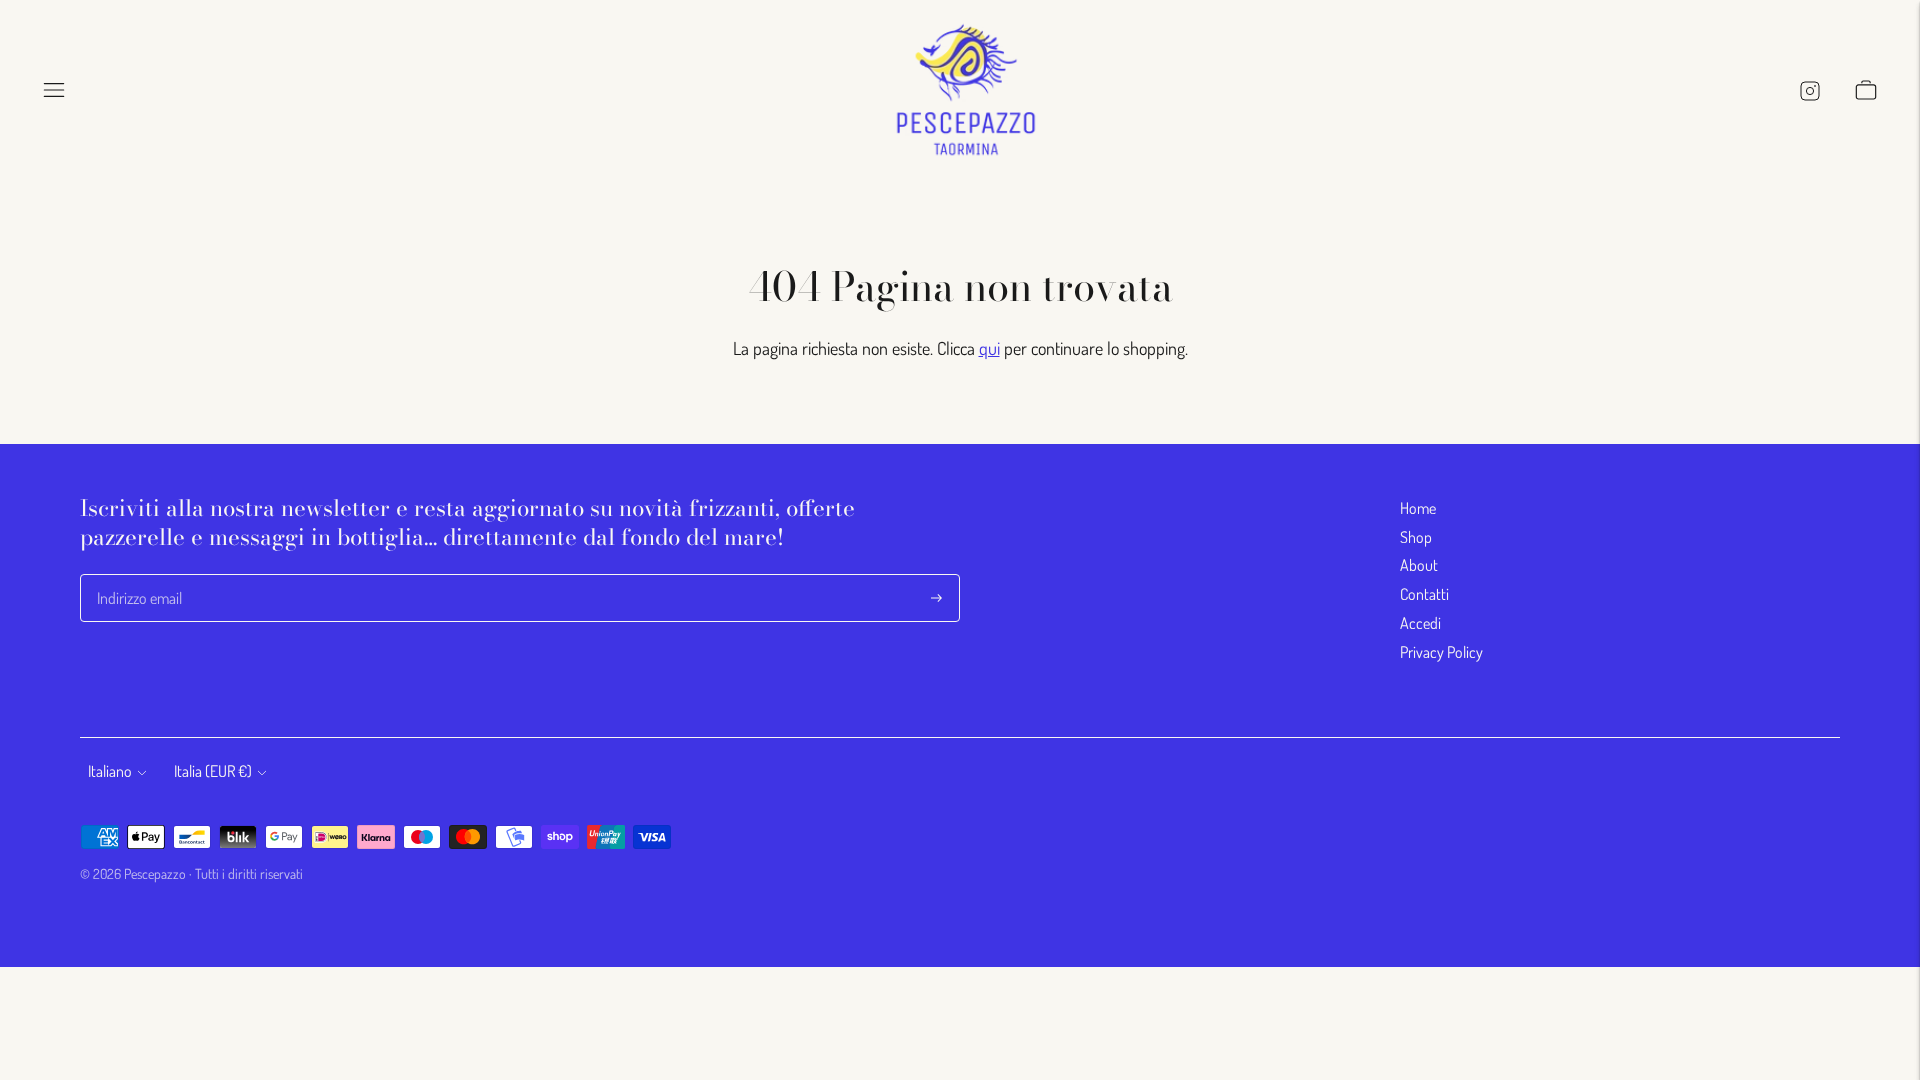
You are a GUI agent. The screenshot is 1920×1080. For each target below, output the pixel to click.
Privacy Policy (1441, 652)
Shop (1416, 537)
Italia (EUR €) (213, 771)
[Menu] (54, 90)
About (1419, 565)
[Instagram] (1809, 90)
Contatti (1424, 594)
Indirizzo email (139, 575)
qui (989, 348)
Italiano (110, 771)
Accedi (1420, 623)
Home (1418, 508)
